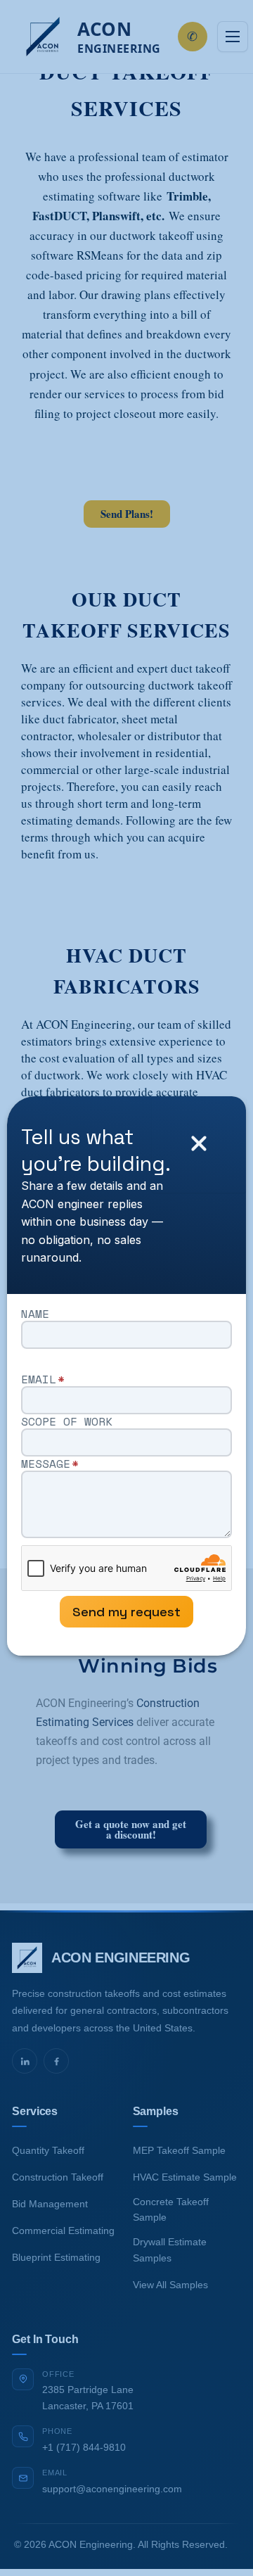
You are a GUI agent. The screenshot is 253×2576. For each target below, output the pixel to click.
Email (43, 1379)
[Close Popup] (199, 1144)
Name (35, 1314)
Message (50, 1464)
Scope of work (67, 1421)
